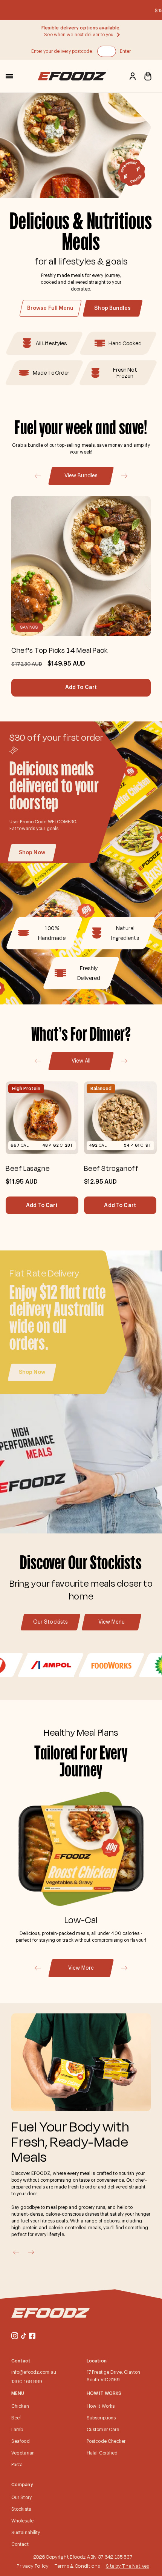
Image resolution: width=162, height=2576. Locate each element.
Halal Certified (102, 2453)
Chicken (20, 2406)
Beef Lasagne (28, 1168)
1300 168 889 (27, 2382)
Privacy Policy (33, 2566)
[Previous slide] (37, 476)
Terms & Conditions (77, 2566)
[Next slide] (125, 476)
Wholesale (22, 2521)
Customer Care (103, 2430)
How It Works (101, 2406)
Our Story (21, 2498)
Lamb (17, 2430)
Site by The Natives (128, 2566)
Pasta (17, 2465)
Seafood (21, 2441)
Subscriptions (101, 2418)
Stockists (21, 2509)
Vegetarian (23, 2453)
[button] (9, 76)
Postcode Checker (106, 2441)
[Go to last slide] (37, 1968)
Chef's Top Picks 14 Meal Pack (59, 650)
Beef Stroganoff (111, 1168)
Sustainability (26, 2533)
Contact (20, 2544)
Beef (16, 2418)
